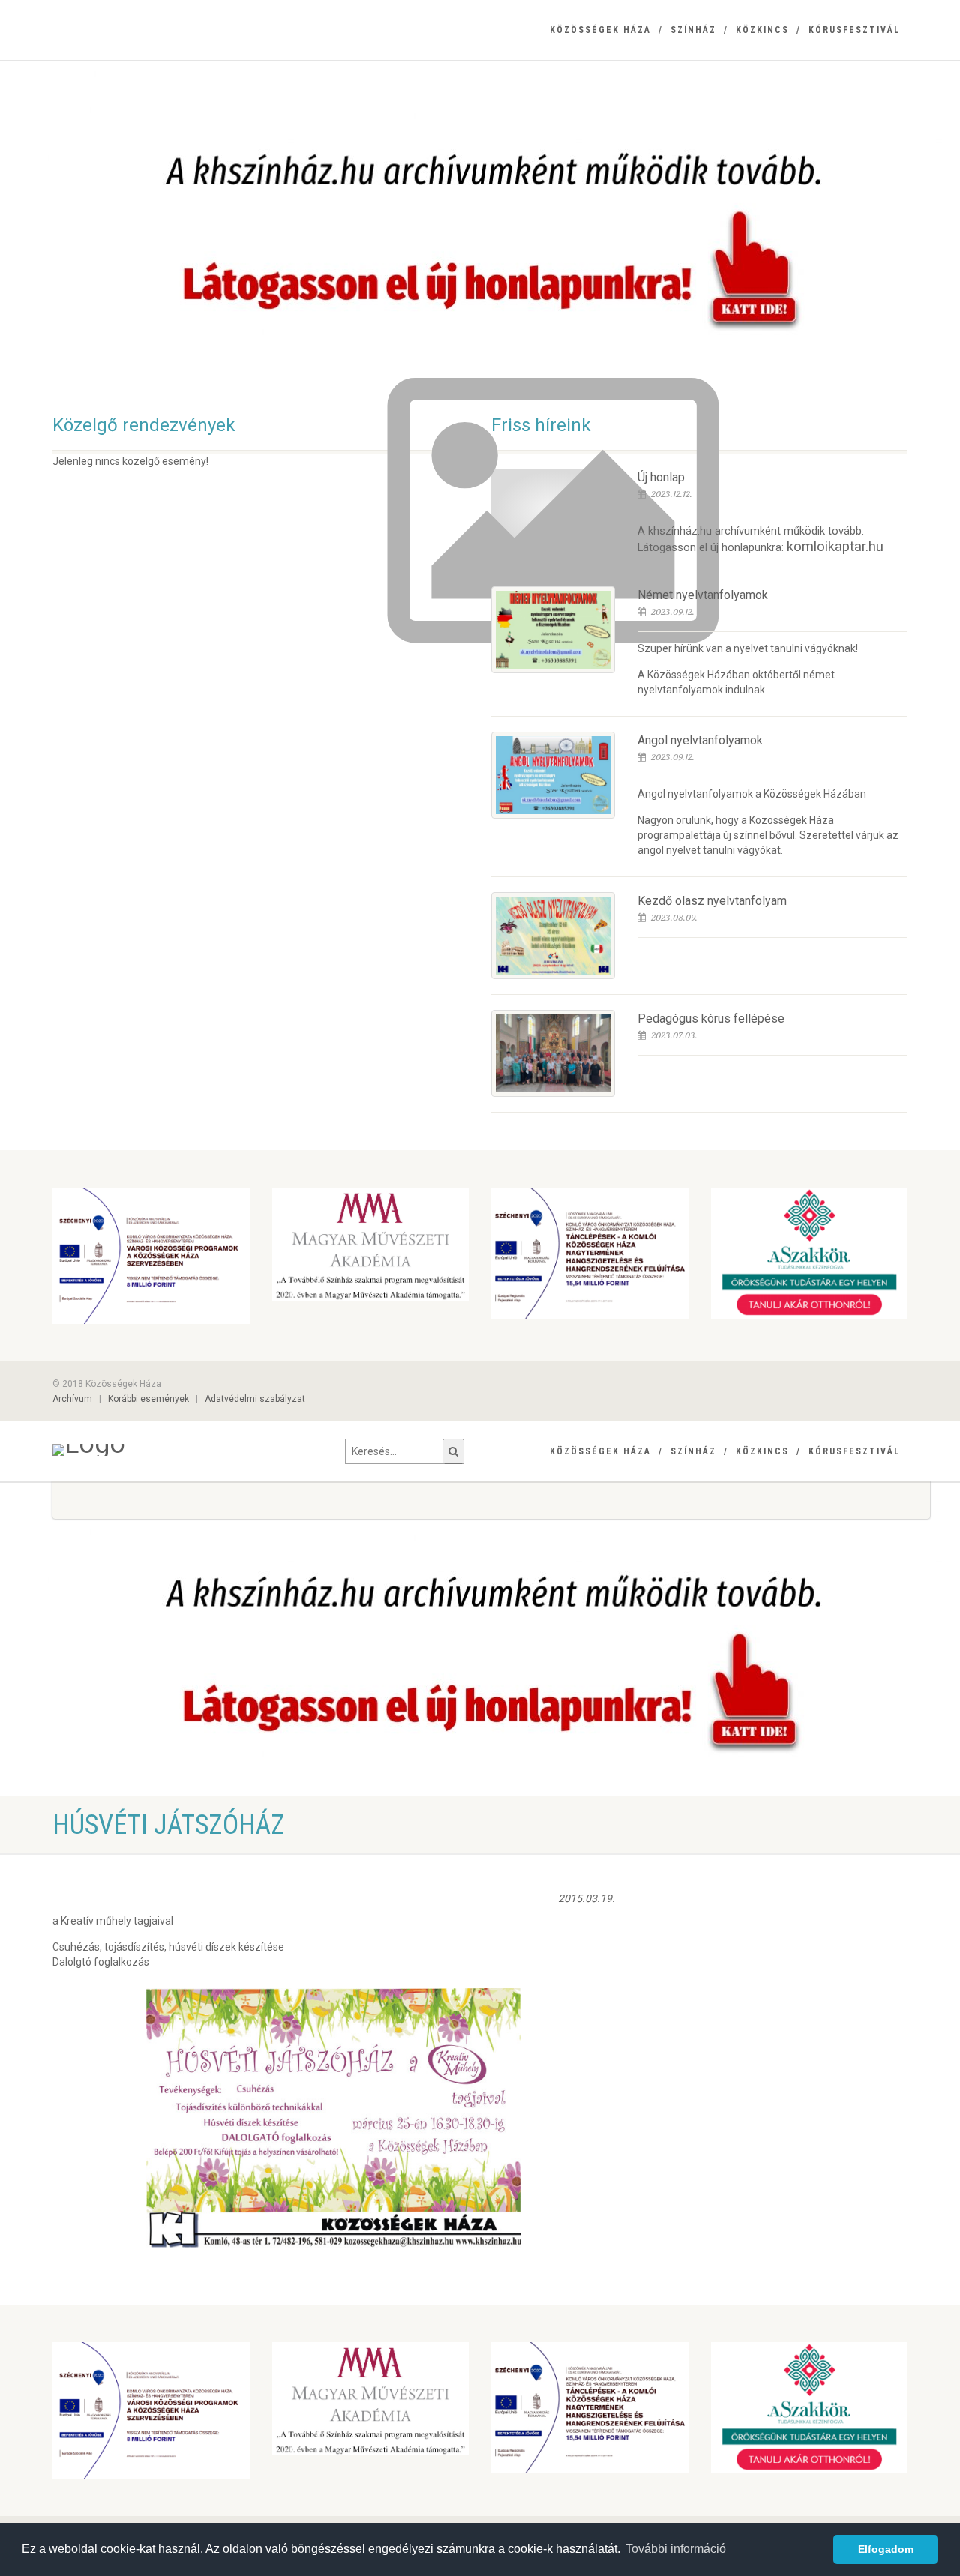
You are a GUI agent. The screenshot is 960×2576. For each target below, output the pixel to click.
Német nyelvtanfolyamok (703, 595)
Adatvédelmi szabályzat (255, 1399)
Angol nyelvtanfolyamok (700, 740)
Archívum (72, 1399)
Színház (693, 30)
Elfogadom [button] (886, 2549)
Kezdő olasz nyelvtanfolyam (712, 901)
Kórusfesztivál (854, 30)
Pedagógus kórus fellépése (711, 1018)
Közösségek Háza (600, 30)
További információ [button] (676, 2549)
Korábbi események (148, 1399)
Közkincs (762, 30)
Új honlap (661, 477)
